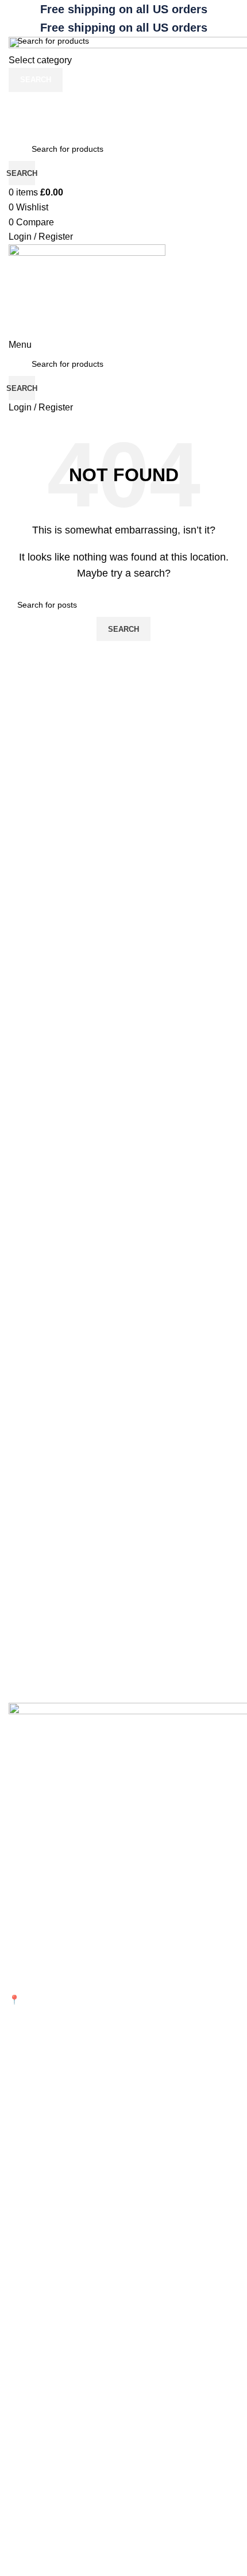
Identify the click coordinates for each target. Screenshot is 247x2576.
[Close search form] (14, 14)
